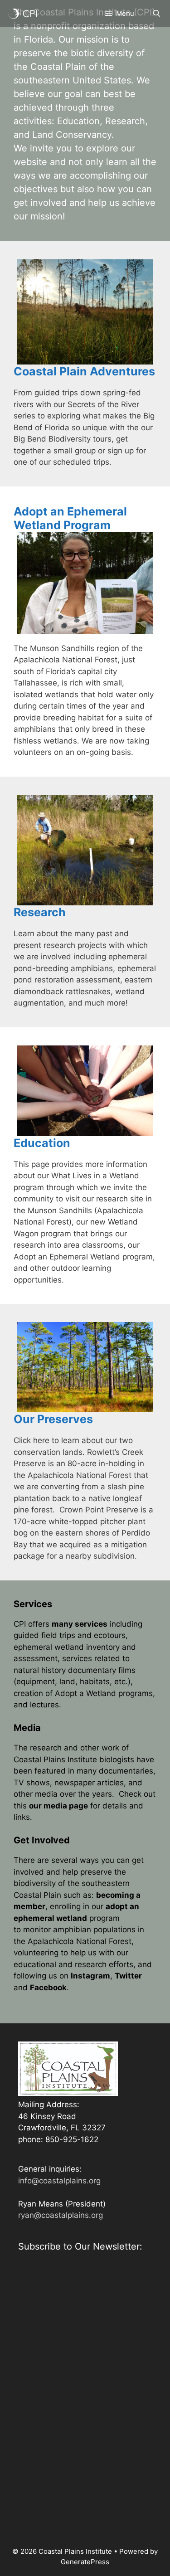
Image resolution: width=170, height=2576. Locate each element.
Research (40, 912)
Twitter (128, 1976)
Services (33, 1604)
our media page (58, 1806)
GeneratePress (85, 2562)
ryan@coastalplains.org (61, 2215)
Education (42, 1143)
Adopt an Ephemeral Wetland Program (70, 518)
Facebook (48, 1988)
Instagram (90, 1976)
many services (80, 1624)
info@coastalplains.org (59, 2181)
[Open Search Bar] (157, 14)
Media (27, 1728)
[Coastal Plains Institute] (23, 14)
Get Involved (42, 1840)
